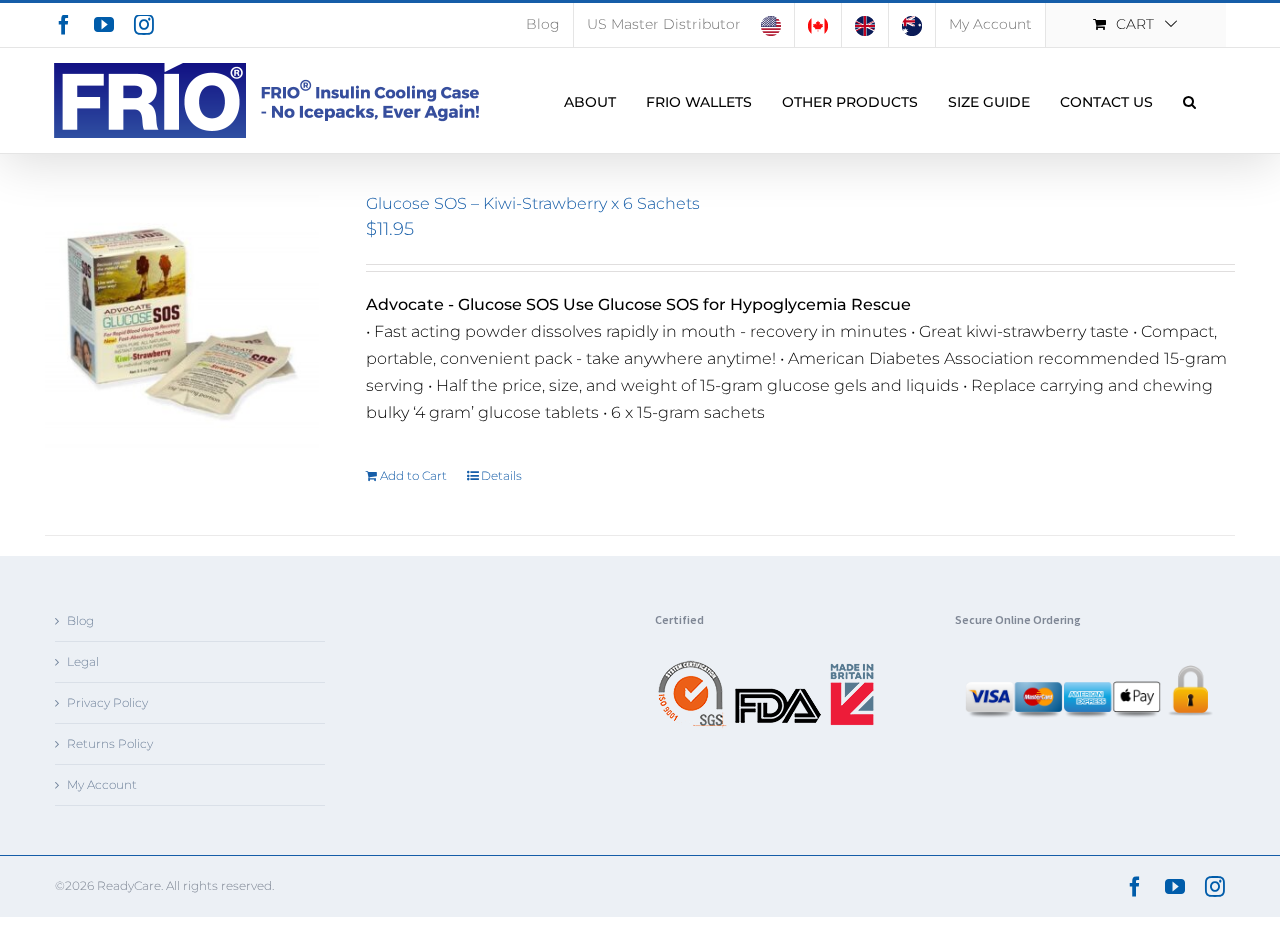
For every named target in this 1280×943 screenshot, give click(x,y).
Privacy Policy (107, 702)
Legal (83, 661)
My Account (102, 784)
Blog (80, 620)
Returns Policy (110, 743)
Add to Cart (413, 475)
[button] (1189, 100)
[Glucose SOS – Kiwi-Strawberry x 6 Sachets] (182, 331)
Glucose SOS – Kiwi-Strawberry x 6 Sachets (533, 203)
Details (501, 475)
